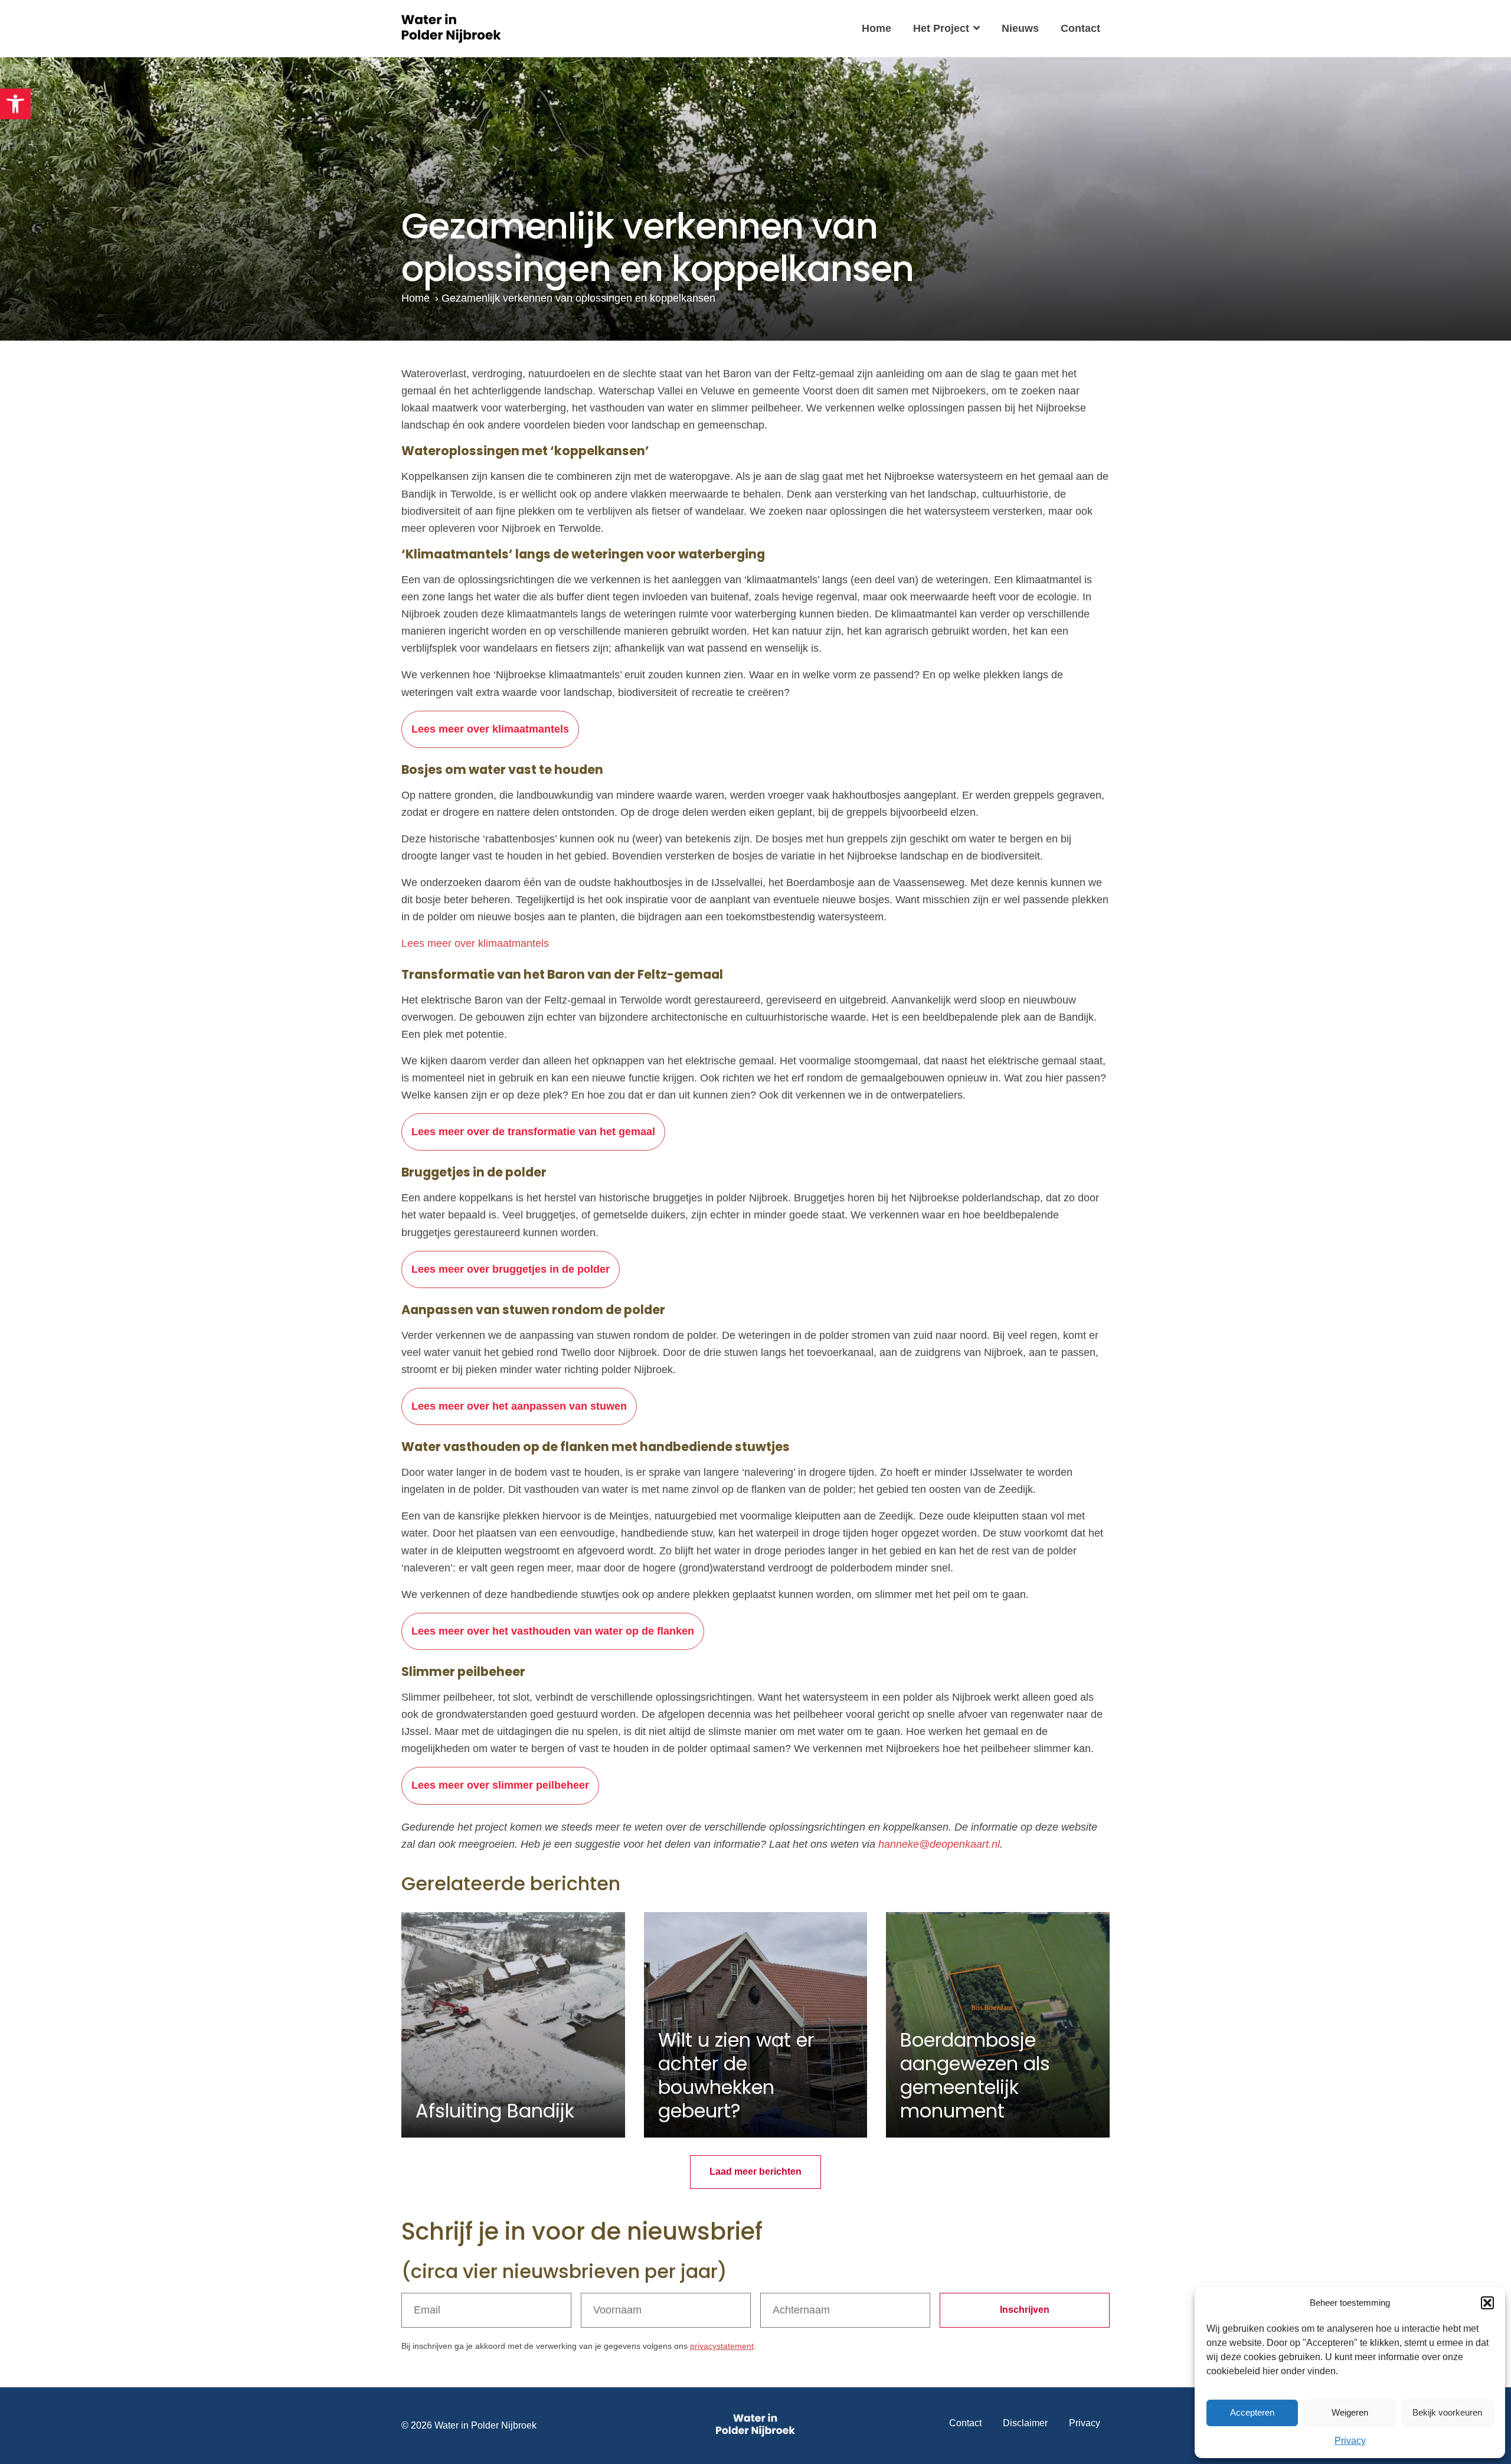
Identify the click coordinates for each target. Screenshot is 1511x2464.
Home (876, 28)
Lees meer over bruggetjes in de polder (511, 1269)
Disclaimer (1025, 2423)
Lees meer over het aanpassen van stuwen (519, 1406)
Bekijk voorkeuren (1447, 2412)
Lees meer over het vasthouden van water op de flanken (553, 1631)
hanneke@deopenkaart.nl (939, 1844)
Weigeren (1350, 2412)
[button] (15, 104)
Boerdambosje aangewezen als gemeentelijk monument (975, 2075)
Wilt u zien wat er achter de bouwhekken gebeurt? (736, 2075)
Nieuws (1020, 28)
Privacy (1350, 2441)
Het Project (941, 28)
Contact (1080, 28)
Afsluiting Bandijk (495, 2111)
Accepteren (1252, 2412)
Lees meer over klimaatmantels (490, 729)
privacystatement (722, 2346)
